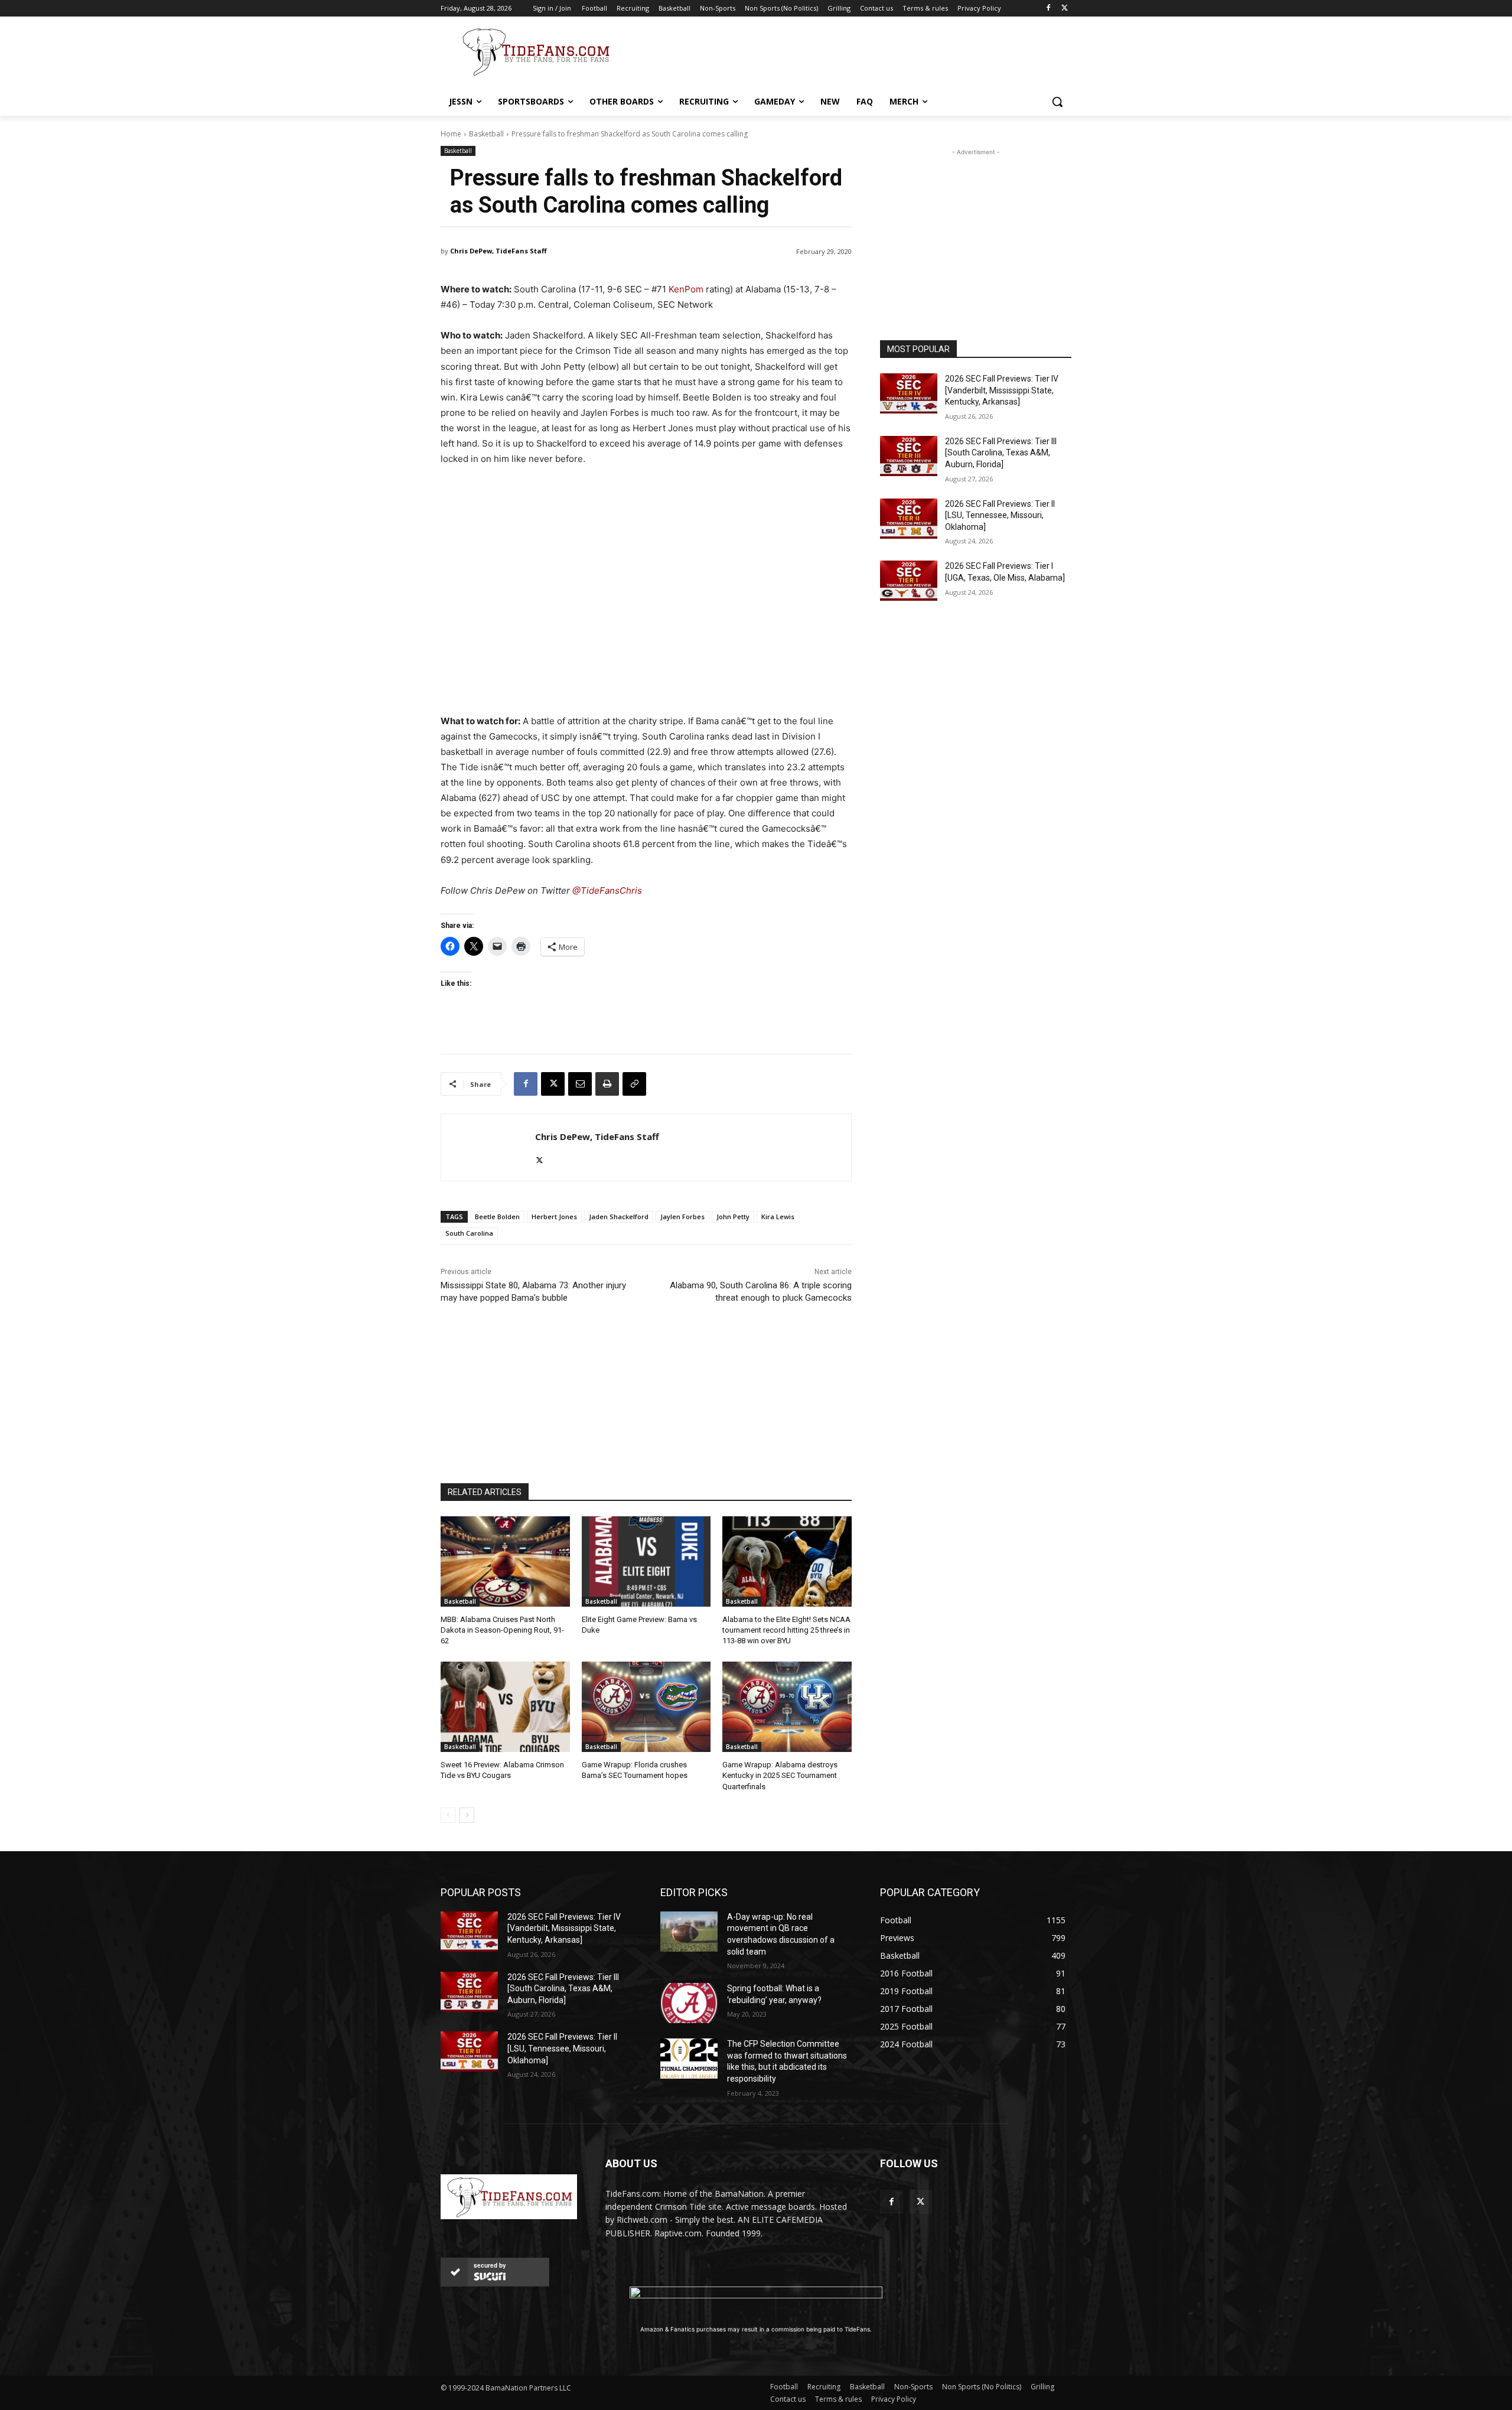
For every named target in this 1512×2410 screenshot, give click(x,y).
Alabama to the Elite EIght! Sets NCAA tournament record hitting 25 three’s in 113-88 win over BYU (786, 1630)
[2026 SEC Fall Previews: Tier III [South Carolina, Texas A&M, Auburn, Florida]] (909, 456)
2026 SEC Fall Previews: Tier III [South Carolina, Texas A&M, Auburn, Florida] (1001, 453)
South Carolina (469, 1233)
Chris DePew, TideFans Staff (498, 251)
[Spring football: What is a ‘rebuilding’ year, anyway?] (689, 2003)
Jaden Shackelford (619, 1217)
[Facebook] (1048, 9)
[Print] (607, 1084)
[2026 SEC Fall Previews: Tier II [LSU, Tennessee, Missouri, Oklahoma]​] (909, 519)
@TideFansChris (607, 890)
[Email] (580, 1084)
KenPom (686, 289)
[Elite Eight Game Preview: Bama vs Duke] (646, 1561)
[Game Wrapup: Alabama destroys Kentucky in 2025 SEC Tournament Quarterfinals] (787, 1707)
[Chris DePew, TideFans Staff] (488, 1147)
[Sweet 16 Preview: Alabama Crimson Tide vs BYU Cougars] (505, 1707)
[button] (1057, 102)
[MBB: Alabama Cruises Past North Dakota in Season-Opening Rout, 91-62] (505, 1561)
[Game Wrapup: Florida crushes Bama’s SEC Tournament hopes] (646, 1707)
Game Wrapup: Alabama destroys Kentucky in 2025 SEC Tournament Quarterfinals (780, 1775)
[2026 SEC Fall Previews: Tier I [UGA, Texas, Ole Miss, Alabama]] (909, 581)
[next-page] (467, 1815)
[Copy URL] (634, 1084)
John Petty (733, 1217)
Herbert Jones (554, 1217)
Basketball (486, 134)
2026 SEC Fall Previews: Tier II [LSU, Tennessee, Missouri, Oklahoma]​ (1000, 515)
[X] (1065, 9)
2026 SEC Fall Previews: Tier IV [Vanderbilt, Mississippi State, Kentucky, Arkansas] (1002, 390)
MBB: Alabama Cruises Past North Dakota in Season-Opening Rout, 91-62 (502, 1630)
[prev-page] (448, 1815)
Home (451, 134)
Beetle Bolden (497, 1217)
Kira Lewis (778, 1217)
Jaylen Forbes (682, 1217)
